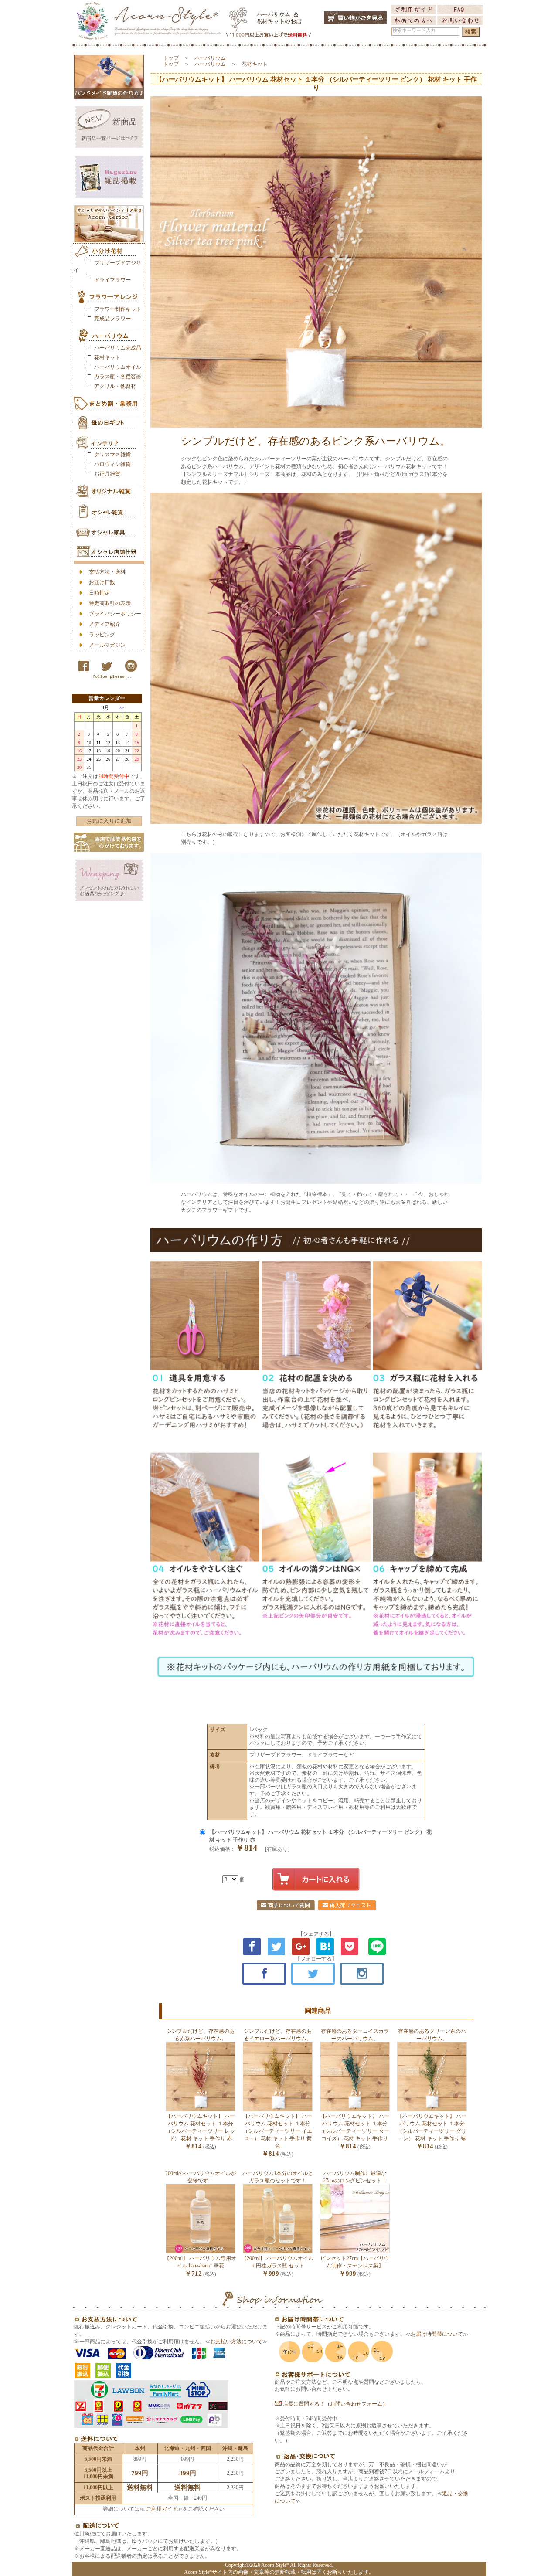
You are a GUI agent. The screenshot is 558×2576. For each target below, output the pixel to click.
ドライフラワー (112, 280)
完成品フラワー (112, 319)
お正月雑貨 (107, 474)
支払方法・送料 (107, 572)
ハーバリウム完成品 (118, 348)
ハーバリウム (210, 58)
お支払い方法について (236, 2342)
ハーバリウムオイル (118, 367)
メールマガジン (107, 645)
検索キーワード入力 (414, 30)
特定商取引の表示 (110, 603)
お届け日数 (102, 582)
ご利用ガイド (161, 2509)
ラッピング (102, 635)
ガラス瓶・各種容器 (118, 377)
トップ (171, 58)
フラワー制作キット (118, 309)
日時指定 (99, 593)
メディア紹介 (105, 624)
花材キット (107, 357)
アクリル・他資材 (115, 386)
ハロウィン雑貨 (112, 464)
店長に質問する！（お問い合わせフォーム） (335, 2404)
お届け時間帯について (437, 2334)
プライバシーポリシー (115, 614)
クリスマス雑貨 (112, 455)
